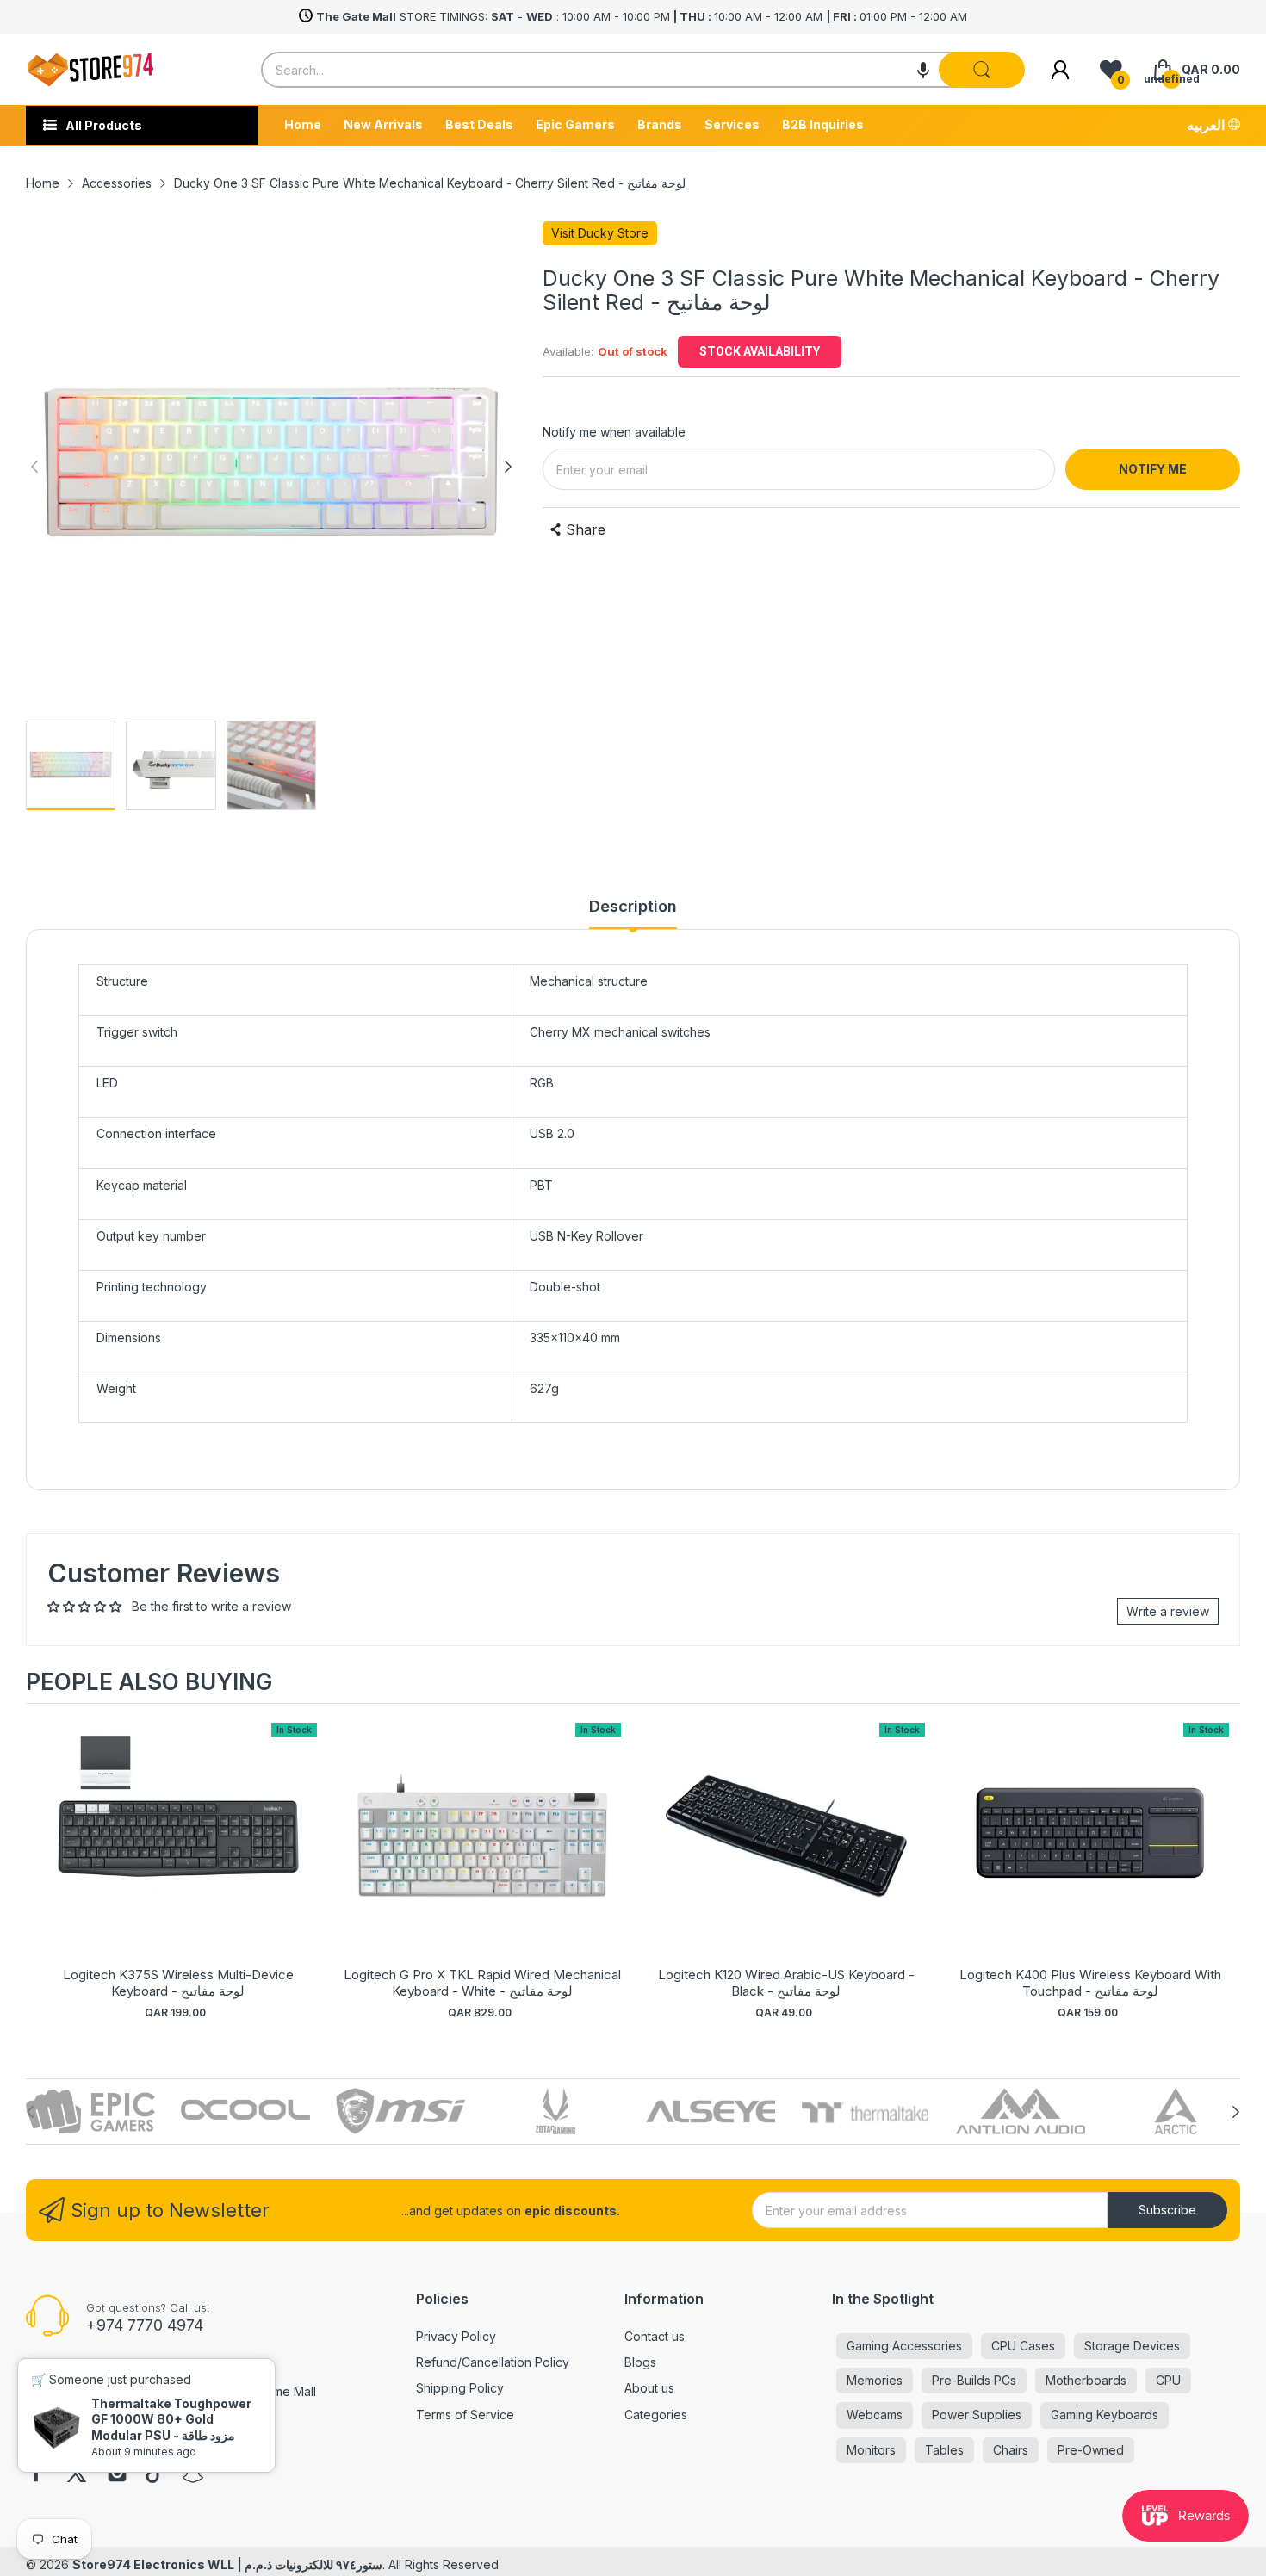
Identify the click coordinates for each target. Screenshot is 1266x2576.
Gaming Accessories (904, 2346)
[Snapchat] (193, 2474)
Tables (944, 2450)
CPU (1168, 2380)
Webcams (875, 2415)
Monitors (871, 2450)
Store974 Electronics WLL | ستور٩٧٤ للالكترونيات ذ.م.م (227, 2564)
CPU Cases (1023, 2346)
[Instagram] (117, 2474)
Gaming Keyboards (1105, 2415)
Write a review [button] (1168, 1611)
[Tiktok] (155, 2474)
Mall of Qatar (152, 2391)
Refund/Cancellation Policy (493, 2362)
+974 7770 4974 (145, 2325)
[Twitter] (77, 2474)
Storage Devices (1132, 2346)
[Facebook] (36, 2474)
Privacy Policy (456, 2336)
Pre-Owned (1091, 2450)
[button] (923, 70)
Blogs (640, 2362)
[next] (1223, 1871)
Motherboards (1086, 2380)
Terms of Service (465, 2415)
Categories (656, 2415)
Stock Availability (760, 351)
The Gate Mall (65, 2391)
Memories (875, 2380)
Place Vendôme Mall (258, 2391)
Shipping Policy (460, 2388)
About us (649, 2388)
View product (178, 1851)
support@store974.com (101, 2422)
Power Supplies (977, 2415)
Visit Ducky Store (600, 233)
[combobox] (643, 70)
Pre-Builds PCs (974, 2380)
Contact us (655, 2336)
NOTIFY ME (1153, 469)
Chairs (1011, 2450)
